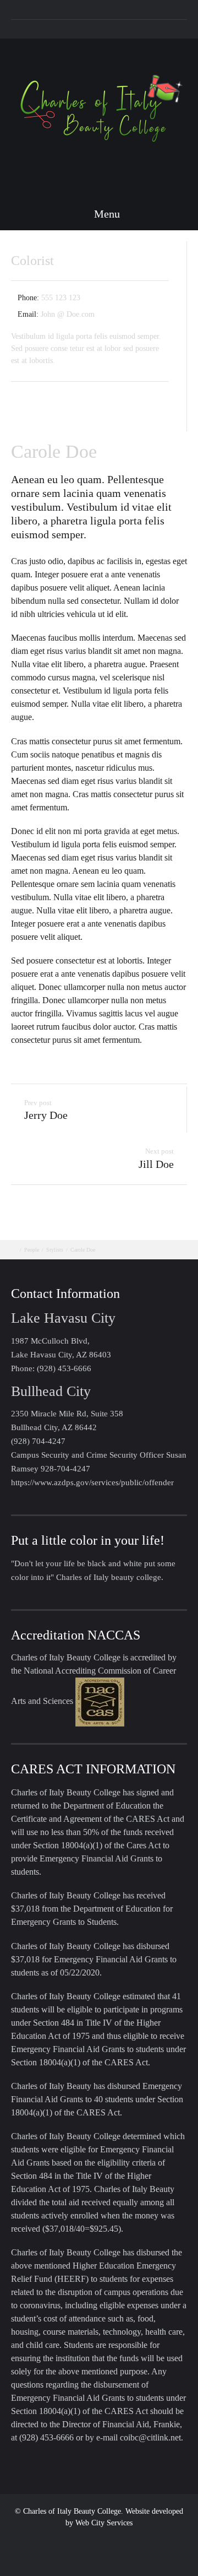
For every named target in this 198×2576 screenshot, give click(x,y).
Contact (136, 29)
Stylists (55, 1250)
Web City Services (104, 2523)
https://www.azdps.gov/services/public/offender (92, 1482)
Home (59, 29)
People (32, 1250)
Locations (96, 29)
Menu (106, 214)
